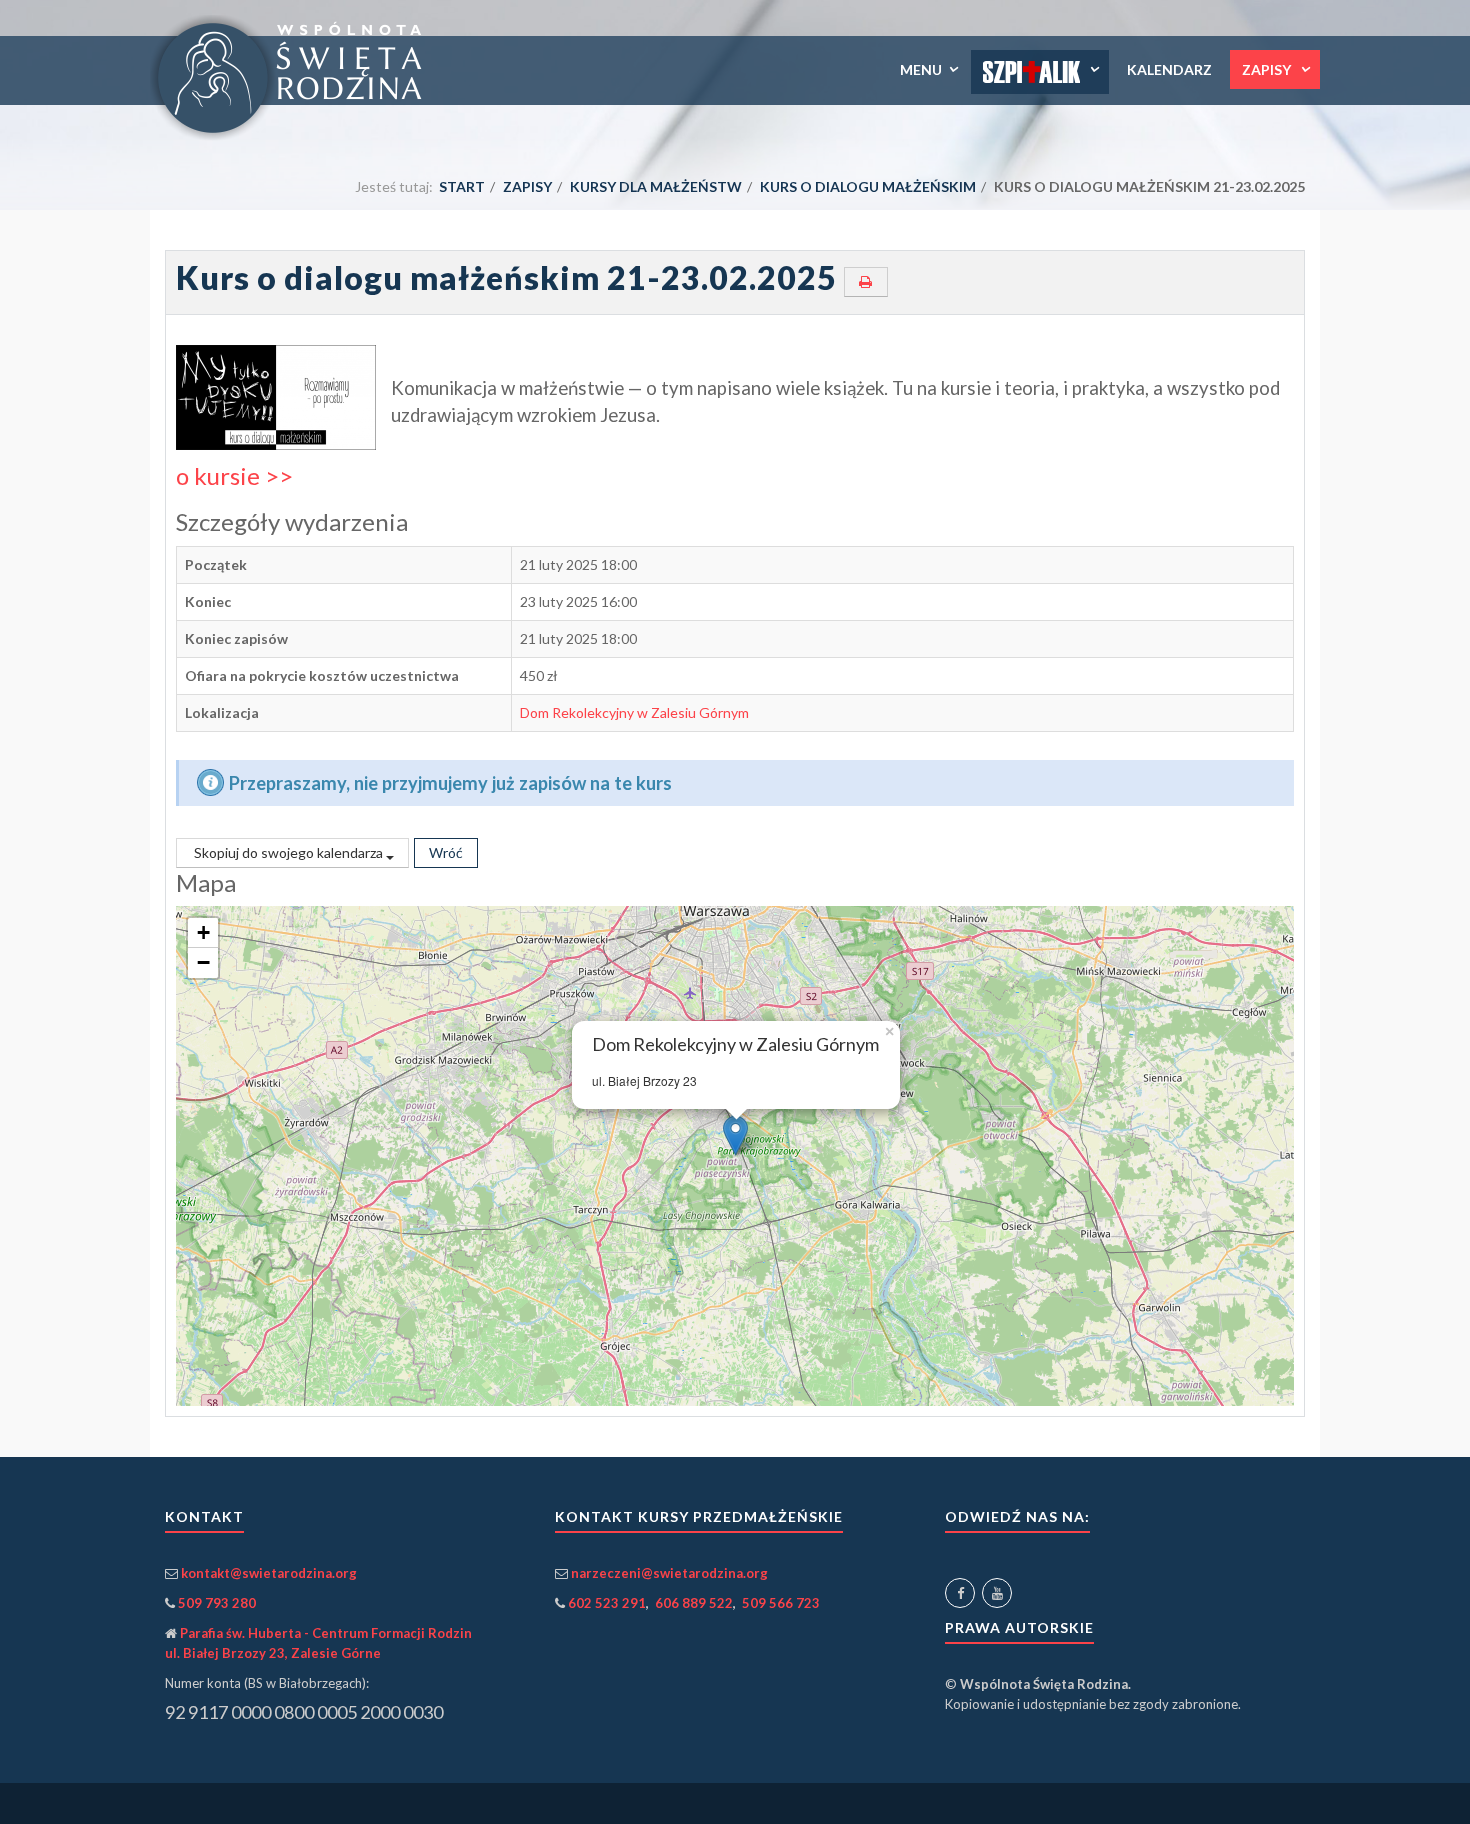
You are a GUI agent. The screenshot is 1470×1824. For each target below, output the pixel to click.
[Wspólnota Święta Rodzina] (294, 78)
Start (462, 186)
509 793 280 (217, 1603)
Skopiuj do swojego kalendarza (288, 852)
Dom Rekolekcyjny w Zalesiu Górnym (634, 712)
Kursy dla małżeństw (656, 186)
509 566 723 (781, 1603)
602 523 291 (607, 1603)
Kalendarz (1169, 69)
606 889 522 (694, 1603)
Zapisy (1268, 69)
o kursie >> (234, 475)
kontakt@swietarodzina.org (269, 1573)
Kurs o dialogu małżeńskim (868, 186)
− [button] (203, 962)
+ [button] (203, 932)
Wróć (446, 852)
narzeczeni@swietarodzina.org (669, 1573)
